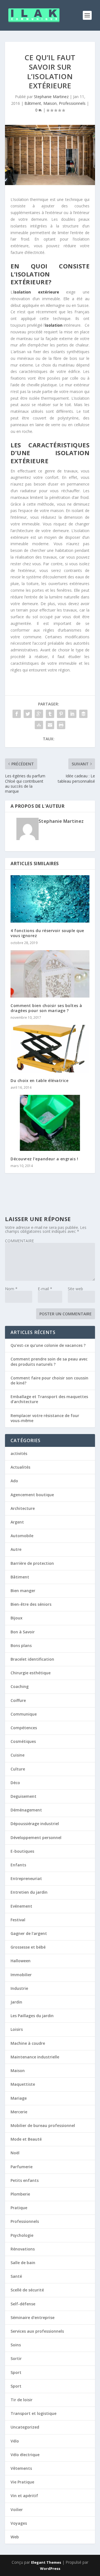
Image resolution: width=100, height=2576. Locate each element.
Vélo (15, 2441)
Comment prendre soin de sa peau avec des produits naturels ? (49, 1361)
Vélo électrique (25, 2455)
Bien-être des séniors (31, 1604)
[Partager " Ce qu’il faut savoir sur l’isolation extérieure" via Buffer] (83, 714)
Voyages (19, 2523)
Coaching (20, 1686)
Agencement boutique (32, 1495)
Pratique (19, 2208)
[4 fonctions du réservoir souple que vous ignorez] (50, 899)
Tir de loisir (22, 2400)
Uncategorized (25, 2427)
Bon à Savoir (23, 1632)
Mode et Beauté (26, 2139)
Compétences (24, 1728)
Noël (15, 2153)
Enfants (18, 1865)
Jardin (16, 2002)
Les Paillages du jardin (32, 2016)
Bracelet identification (32, 1659)
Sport (16, 2372)
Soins (16, 2345)
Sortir (16, 2358)
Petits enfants (25, 2180)
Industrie (19, 1988)
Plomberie (20, 2194)
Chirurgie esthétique (31, 1673)
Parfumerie (22, 2167)
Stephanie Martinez (51, 97)
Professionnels (72, 103)
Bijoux (17, 1618)
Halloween (21, 1961)
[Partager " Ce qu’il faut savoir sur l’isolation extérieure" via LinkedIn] (72, 714)
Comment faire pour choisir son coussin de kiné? (49, 1380)
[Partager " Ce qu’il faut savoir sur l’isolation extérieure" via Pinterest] (61, 714)
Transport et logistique (33, 2413)
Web (15, 2537)
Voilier (17, 2510)
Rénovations (23, 2249)
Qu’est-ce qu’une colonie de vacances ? (48, 1345)
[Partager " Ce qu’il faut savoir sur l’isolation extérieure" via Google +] (39, 714)
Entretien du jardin (29, 1892)
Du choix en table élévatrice (39, 1080)
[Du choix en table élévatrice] (50, 1049)
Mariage (19, 2098)
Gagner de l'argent (29, 1933)
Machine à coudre (28, 2043)
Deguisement (23, 1796)
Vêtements (21, 2468)
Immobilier (21, 1975)
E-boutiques (22, 1851)
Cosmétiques (23, 1741)
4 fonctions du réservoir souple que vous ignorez (47, 933)
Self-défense (23, 2304)
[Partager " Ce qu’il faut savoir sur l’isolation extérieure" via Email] (50, 725)
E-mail (45, 1289)
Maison (50, 103)
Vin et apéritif (24, 2496)
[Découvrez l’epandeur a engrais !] (50, 1123)
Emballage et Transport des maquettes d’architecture (49, 1399)
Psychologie (22, 2235)
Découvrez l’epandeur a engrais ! (44, 1159)
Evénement (21, 1906)
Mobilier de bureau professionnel (43, 2125)
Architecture (23, 1508)
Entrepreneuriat (26, 1878)
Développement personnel (36, 1838)
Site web (75, 1289)
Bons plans (21, 1645)
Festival (18, 1920)
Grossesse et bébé (28, 1947)
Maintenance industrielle (35, 2057)
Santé (16, 2276)
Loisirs (17, 2029)
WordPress (50, 2568)
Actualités (20, 1467)
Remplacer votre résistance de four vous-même (45, 1418)
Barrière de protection (32, 1563)
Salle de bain (23, 2263)
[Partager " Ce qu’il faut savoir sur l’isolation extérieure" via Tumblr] (50, 714)
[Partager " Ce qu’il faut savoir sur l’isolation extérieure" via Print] (61, 725)
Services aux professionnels (37, 2331)
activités (19, 1453)
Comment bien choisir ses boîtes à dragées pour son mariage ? (46, 1008)
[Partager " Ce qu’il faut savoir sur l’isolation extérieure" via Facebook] (17, 714)
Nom (11, 1289)
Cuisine (17, 1755)
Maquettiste (23, 2084)
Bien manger (23, 1591)
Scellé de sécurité (27, 2290)
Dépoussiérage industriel (35, 1824)
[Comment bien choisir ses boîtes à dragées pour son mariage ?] (50, 974)
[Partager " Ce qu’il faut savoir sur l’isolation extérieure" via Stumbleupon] (39, 725)
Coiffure (18, 1700)
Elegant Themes (46, 2562)
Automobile (22, 1536)
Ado (14, 1481)
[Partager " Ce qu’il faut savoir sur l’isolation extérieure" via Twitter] (28, 714)
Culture (18, 1769)
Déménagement (26, 1810)
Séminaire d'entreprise (32, 2317)
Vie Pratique (22, 2482)
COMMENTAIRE (19, 1241)
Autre (16, 1549)
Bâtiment (33, 103)
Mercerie (19, 2112)
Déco (15, 1783)
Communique (24, 1714)
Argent (17, 1522)
